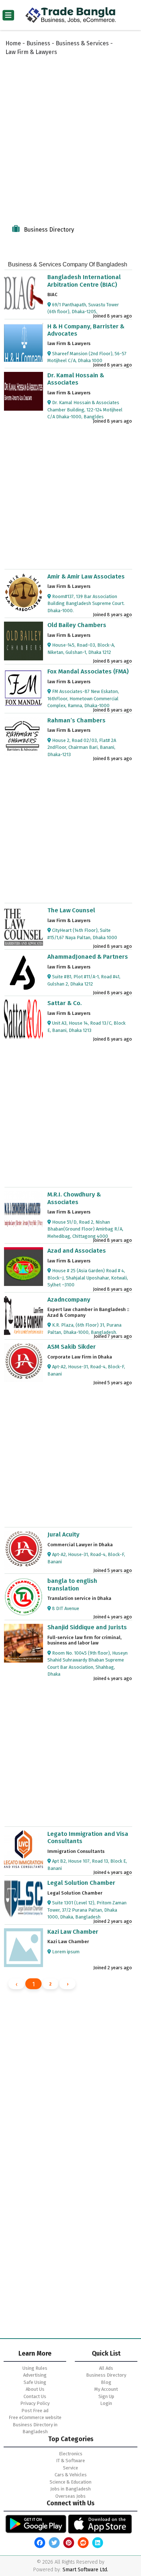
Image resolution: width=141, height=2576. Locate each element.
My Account (106, 2389)
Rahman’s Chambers (76, 720)
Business (38, 43)
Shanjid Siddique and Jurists (87, 1627)
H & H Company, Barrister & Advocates (86, 330)
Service (70, 2468)
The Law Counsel (71, 910)
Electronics (71, 2454)
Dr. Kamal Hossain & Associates (76, 379)
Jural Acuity (63, 1534)
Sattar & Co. (65, 1003)
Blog (106, 2382)
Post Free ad (35, 2411)
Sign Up (106, 2396)
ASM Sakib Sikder (72, 1347)
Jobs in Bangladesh (70, 2489)
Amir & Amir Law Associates (86, 576)
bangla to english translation (72, 1584)
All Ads (106, 2368)
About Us (35, 2389)
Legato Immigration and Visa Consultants (88, 1837)
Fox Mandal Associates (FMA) (88, 671)
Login (106, 2403)
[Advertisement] (70, 138)
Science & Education (70, 2482)
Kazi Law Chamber (73, 1932)
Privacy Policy (35, 2403)
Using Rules (35, 2368)
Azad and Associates (77, 1251)
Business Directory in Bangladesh (35, 2428)
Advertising (35, 2375)
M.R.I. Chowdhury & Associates (74, 1198)
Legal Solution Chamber (81, 1883)
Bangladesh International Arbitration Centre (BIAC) (84, 281)
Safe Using (35, 2382)
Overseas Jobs (70, 2496)
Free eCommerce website (35, 2417)
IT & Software (70, 2461)
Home (13, 43)
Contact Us (35, 2396)
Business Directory (106, 2375)
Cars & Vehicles (71, 2475)
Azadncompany (69, 1300)
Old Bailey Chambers (77, 625)
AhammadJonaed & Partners (88, 957)
